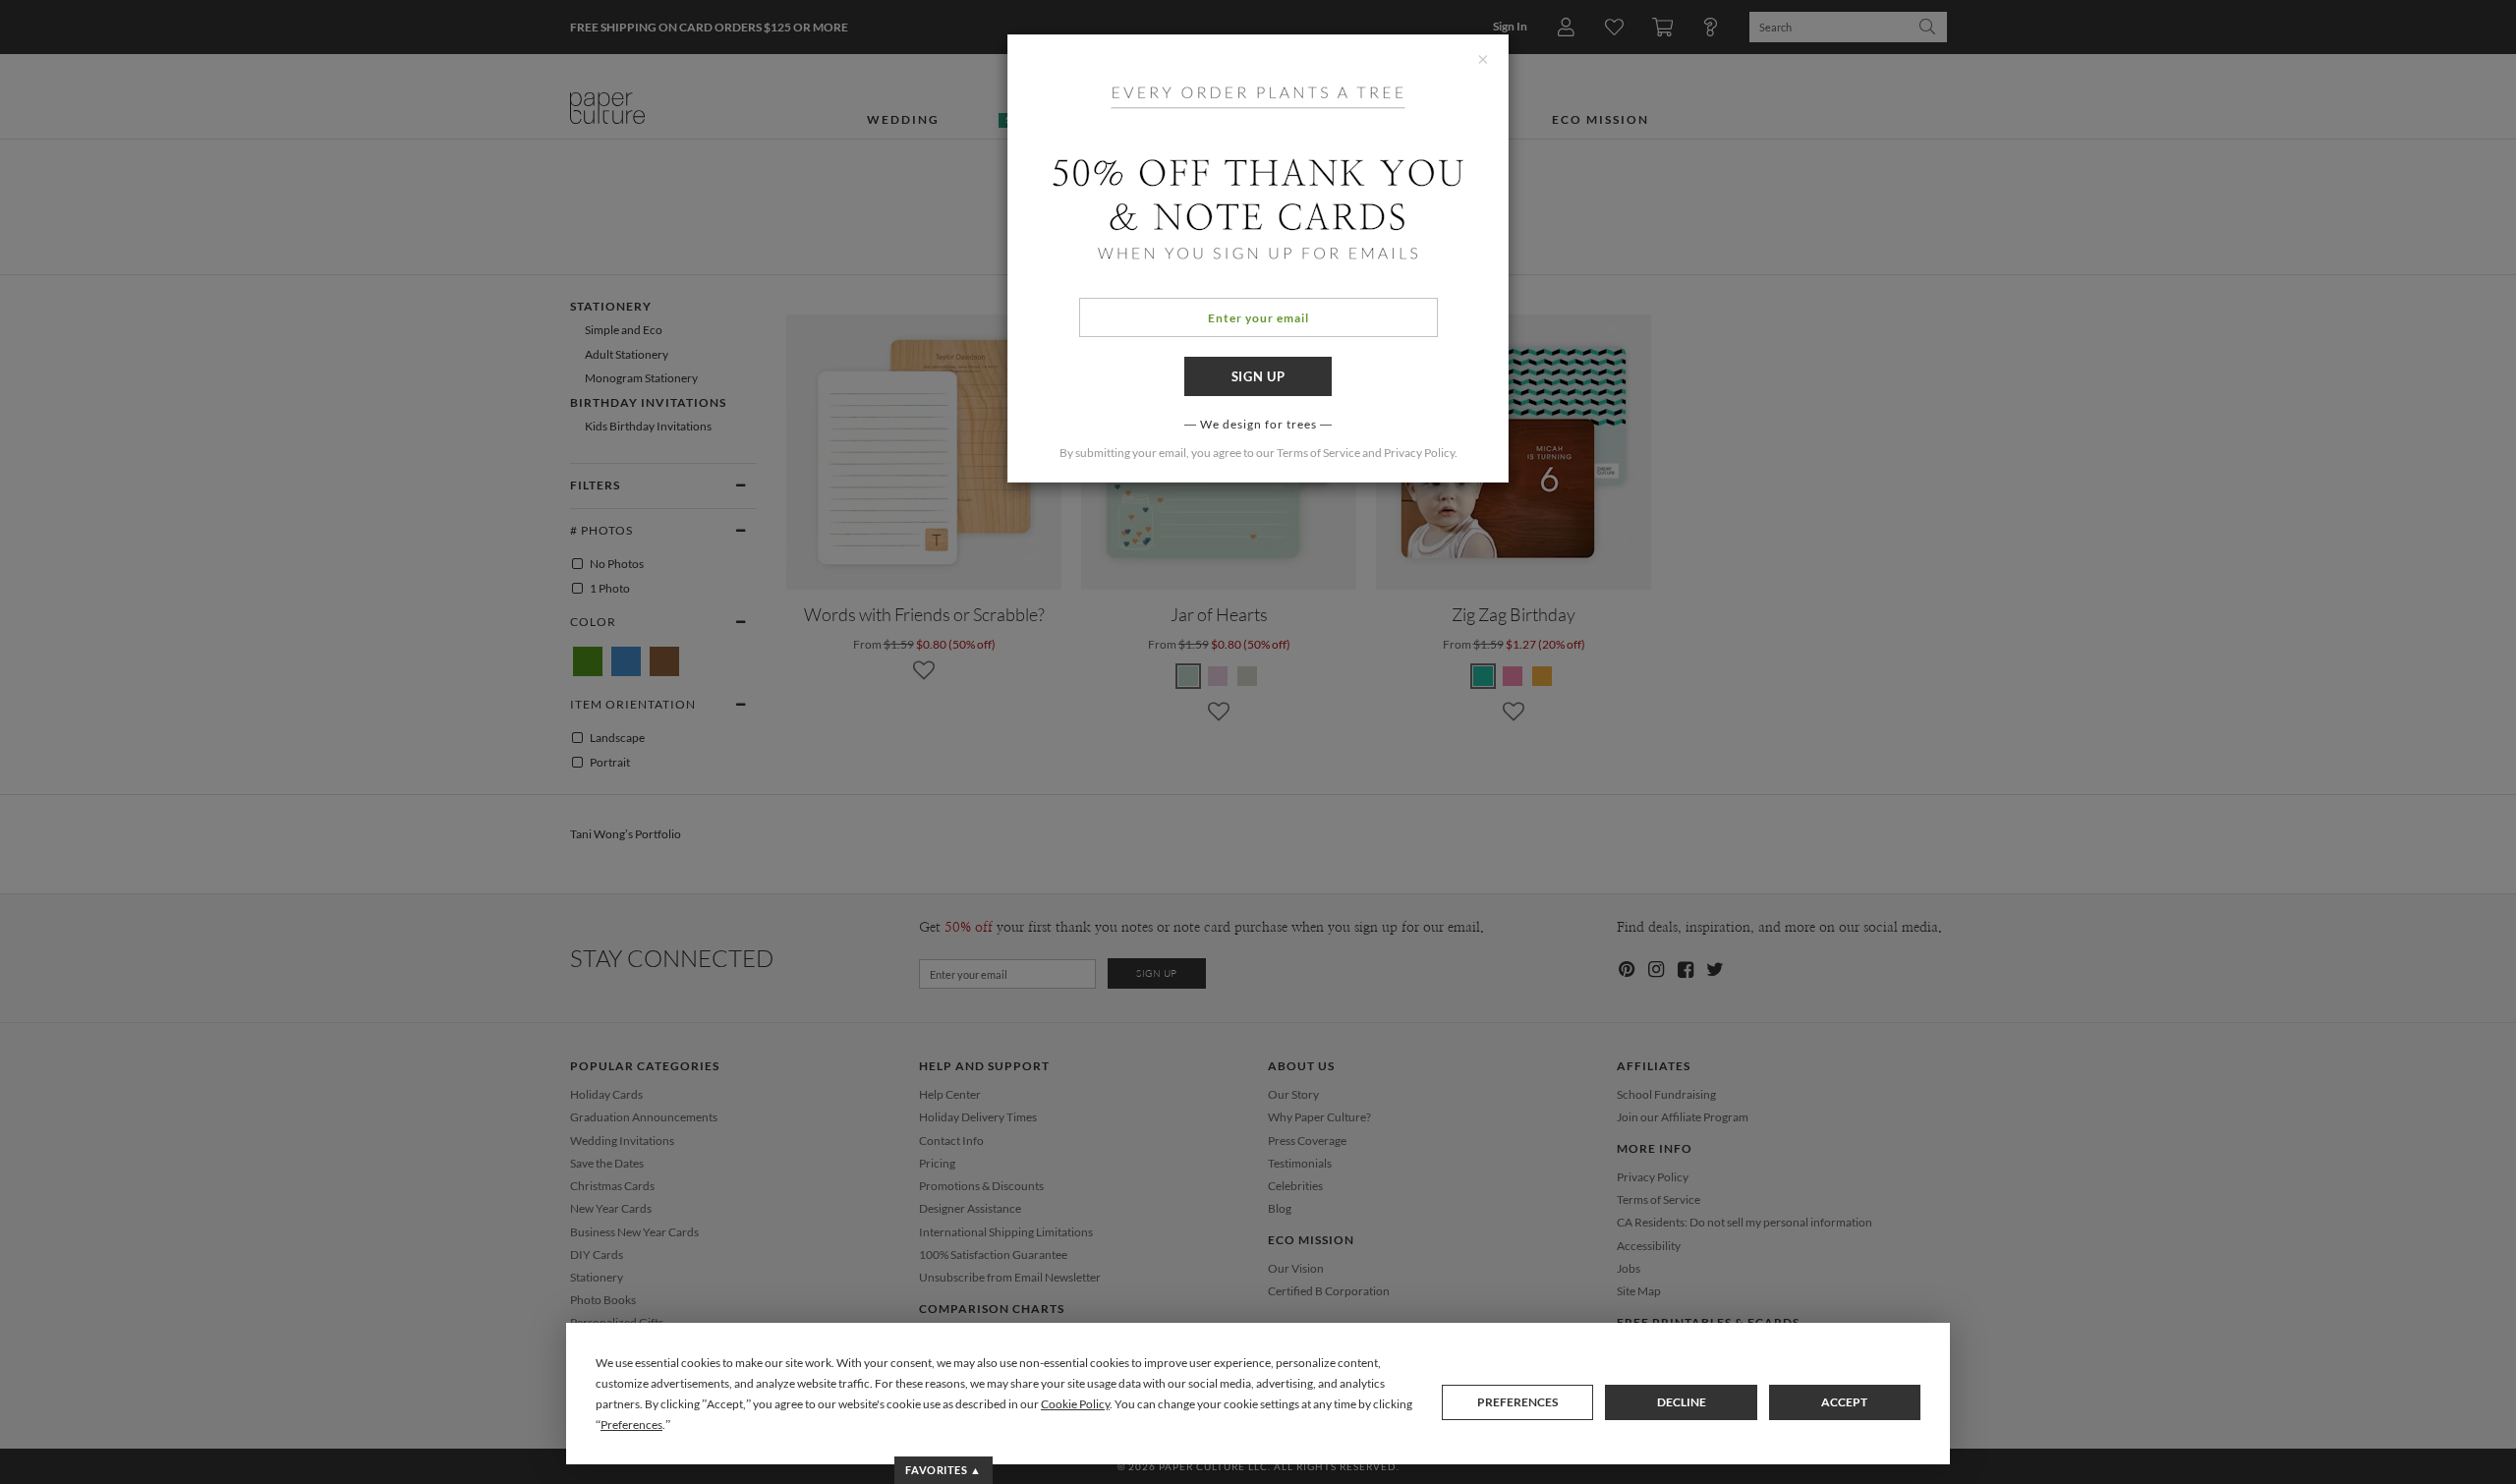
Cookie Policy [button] (1075, 1404)
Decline (1682, 1402)
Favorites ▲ (943, 1470)
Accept (1844, 1402)
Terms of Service (1318, 453)
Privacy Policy (1419, 453)
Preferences (1517, 1402)
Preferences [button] (631, 1425)
